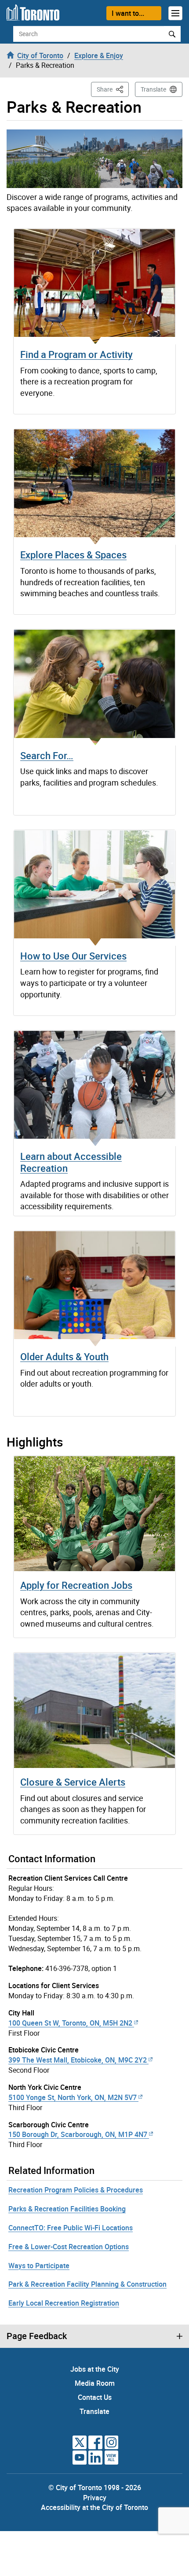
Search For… (47, 755)
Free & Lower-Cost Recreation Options (69, 2247)
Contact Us (95, 2397)
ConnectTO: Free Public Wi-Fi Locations (71, 2228)
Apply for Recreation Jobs (76, 1585)
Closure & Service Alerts (73, 1782)
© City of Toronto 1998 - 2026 (95, 2487)
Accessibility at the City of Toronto (94, 2507)
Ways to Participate (39, 2266)
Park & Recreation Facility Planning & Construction (87, 2284)
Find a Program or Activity (76, 354)
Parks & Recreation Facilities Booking (67, 2209)
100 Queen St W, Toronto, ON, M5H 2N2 (70, 2023)
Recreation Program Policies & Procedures (76, 2190)
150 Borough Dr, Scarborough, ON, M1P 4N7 (78, 2134)
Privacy (95, 2498)
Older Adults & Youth (64, 1356)
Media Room (95, 2383)
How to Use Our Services (73, 956)
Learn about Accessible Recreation (71, 1162)
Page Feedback (37, 2336)
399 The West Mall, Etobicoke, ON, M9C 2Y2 (78, 2060)
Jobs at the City (95, 2369)
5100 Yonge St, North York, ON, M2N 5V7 (73, 2097)
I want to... (128, 13)
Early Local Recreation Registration (64, 2303)
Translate (153, 89)
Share (113, 89)
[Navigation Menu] (175, 13)
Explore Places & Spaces (73, 555)
